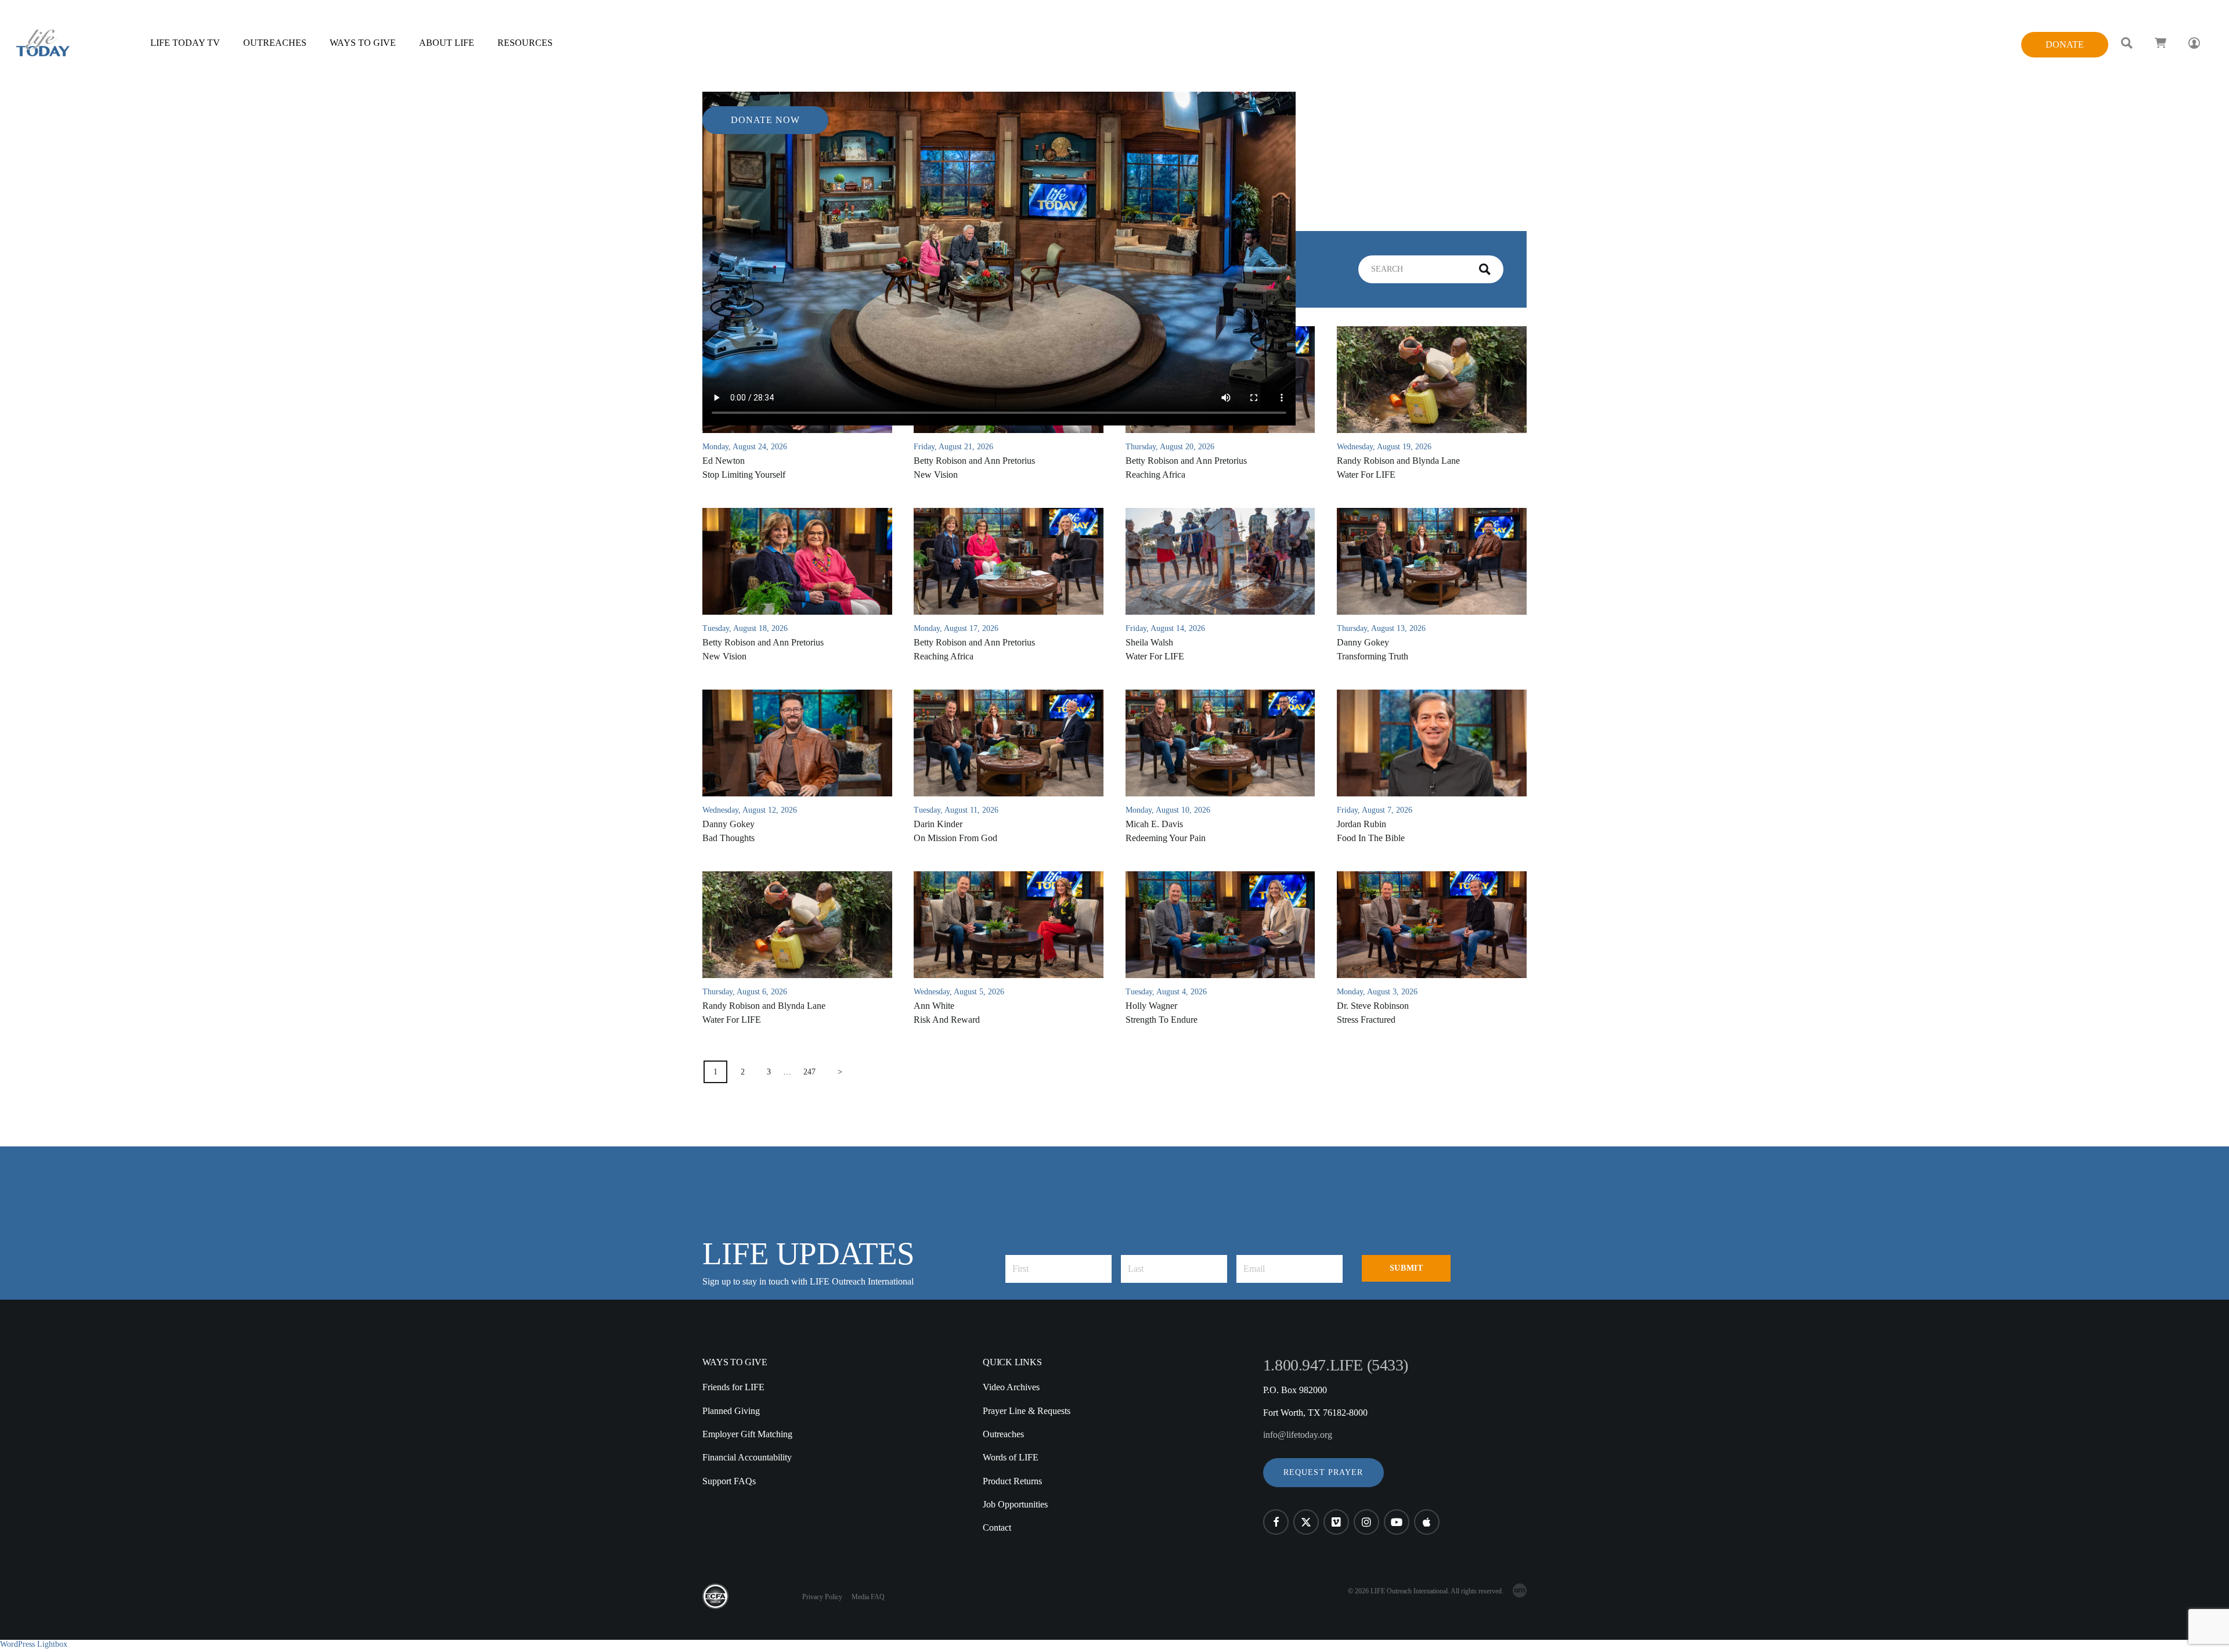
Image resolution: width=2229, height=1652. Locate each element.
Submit (1406, 1268)
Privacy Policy (822, 1597)
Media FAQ (868, 1597)
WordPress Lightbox (34, 1644)
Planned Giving (731, 1411)
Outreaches (1003, 1434)
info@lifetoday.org (1298, 1435)
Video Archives (1011, 1387)
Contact (997, 1527)
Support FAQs (729, 1481)
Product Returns (1012, 1481)
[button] (1323, 1473)
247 (809, 1072)
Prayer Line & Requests (1027, 1411)
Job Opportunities (1015, 1504)
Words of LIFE (1011, 1457)
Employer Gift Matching (747, 1434)
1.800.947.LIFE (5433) (1336, 1365)
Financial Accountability (747, 1457)
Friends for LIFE (733, 1387)
